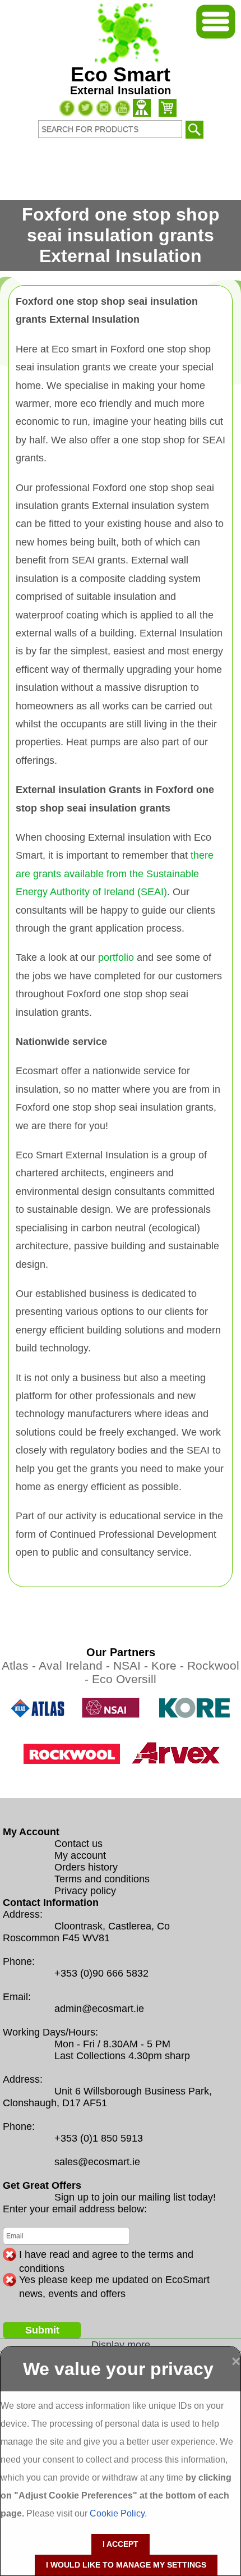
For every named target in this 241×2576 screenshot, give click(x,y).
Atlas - (20, 1665)
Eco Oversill (124, 1679)
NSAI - (132, 1665)
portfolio (116, 957)
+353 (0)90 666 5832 (101, 1973)
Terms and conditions (102, 1879)
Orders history (86, 1867)
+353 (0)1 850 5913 (99, 2138)
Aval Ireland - (76, 1665)
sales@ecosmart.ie (97, 2162)
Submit (42, 2330)
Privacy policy (85, 1891)
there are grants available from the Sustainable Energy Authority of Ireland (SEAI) (115, 874)
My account (80, 1855)
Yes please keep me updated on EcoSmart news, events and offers (114, 2280)
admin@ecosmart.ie (99, 2009)
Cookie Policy (117, 2513)
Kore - (169, 1665)
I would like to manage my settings (126, 2565)
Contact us (78, 1844)
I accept (121, 2544)
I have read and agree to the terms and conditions (106, 2255)
